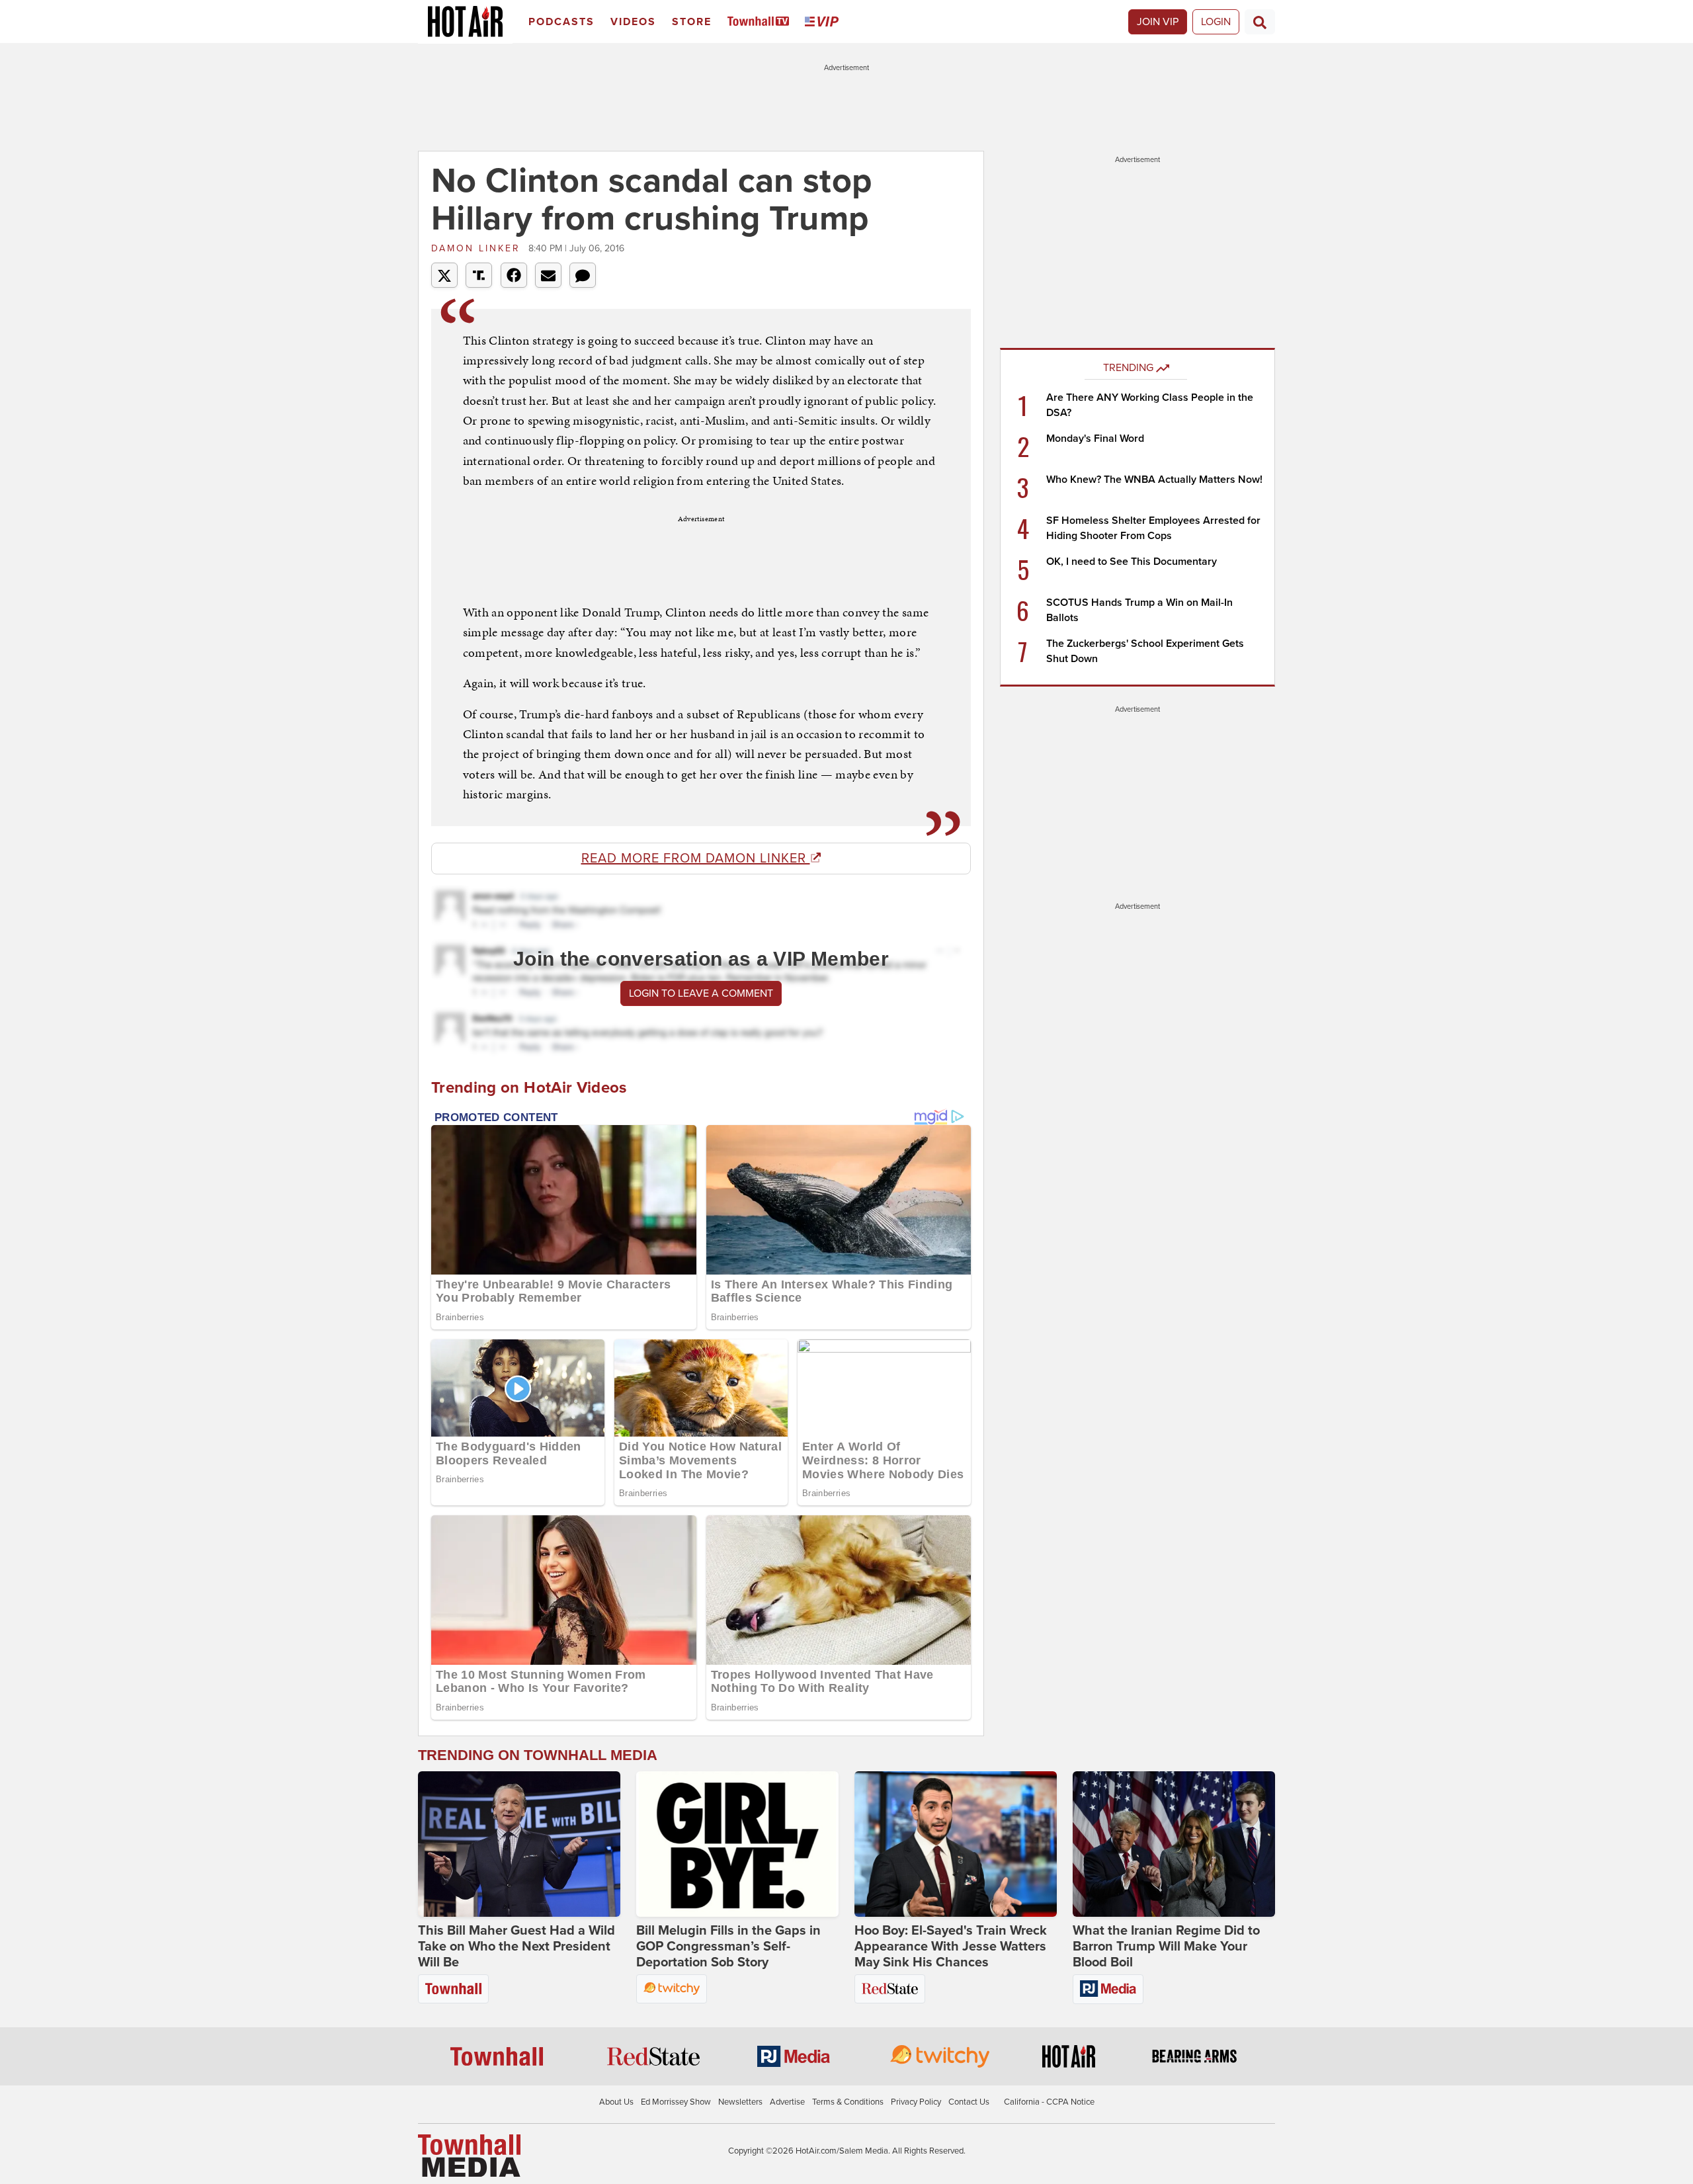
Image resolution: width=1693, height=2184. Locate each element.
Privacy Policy (916, 2102)
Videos (633, 22)
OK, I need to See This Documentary (1132, 562)
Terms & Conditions (848, 2102)
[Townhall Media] (469, 2155)
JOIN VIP (1158, 22)
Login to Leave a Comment (701, 993)
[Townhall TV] (761, 22)
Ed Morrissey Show (676, 2102)
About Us (616, 2102)
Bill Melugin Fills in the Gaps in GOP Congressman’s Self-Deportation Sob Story (728, 1947)
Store (692, 22)
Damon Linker (478, 248)
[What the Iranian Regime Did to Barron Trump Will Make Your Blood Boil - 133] (1174, 1844)
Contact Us (969, 2102)
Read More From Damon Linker (696, 859)
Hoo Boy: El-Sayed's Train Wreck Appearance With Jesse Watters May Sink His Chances (951, 1947)
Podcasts (561, 22)
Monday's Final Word (1095, 439)
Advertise (787, 2102)
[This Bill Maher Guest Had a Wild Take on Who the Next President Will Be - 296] (519, 1844)
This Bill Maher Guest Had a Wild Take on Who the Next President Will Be (516, 1947)
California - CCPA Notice (1049, 2102)
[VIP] (824, 22)
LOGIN (1216, 22)
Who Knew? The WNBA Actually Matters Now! (1154, 480)
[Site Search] (1260, 22)
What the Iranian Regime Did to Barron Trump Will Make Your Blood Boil (1166, 1947)
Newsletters (740, 2102)
